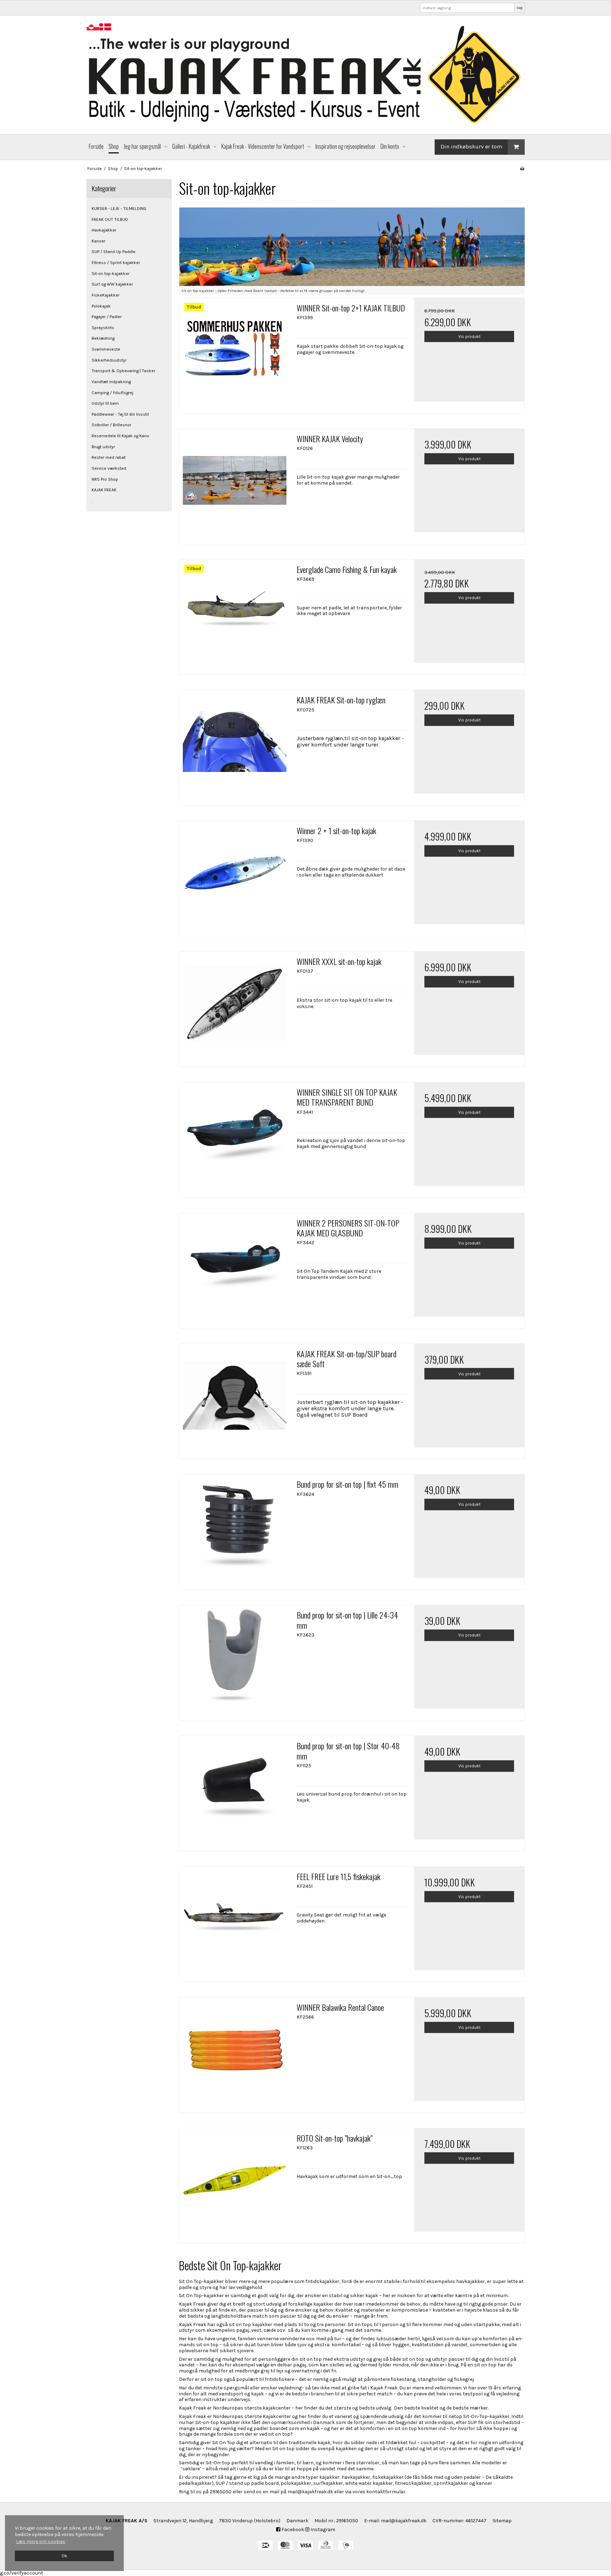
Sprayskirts (103, 328)
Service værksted (109, 468)
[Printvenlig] (522, 169)
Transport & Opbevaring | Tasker (123, 371)
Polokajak (101, 306)
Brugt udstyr (103, 447)
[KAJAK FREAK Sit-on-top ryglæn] (234, 745)
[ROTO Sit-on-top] (234, 2183)
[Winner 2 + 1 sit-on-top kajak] (234, 876)
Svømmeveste (106, 349)
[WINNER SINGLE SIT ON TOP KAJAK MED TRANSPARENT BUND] (234, 1137)
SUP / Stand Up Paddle (114, 252)
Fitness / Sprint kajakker (116, 263)
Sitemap (502, 2521)
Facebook (292, 2530)
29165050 (347, 2521)
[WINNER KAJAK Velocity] (234, 484)
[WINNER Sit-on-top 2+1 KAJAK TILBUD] (234, 353)
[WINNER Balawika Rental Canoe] (234, 2053)
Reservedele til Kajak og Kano (120, 436)
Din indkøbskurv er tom (471, 147)
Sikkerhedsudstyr (109, 360)
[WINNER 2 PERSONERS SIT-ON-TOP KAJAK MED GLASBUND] (234, 1268)
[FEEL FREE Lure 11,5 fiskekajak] (234, 1922)
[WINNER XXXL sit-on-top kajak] (234, 1007)
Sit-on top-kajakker (110, 274)
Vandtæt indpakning (111, 382)
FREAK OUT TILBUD (110, 219)
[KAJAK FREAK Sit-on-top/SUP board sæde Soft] (234, 1399)
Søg (519, 8)
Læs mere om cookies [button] (41, 2542)
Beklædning (103, 338)
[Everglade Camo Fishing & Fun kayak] (234, 615)
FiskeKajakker (106, 295)
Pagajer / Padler (107, 317)
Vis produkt (469, 336)
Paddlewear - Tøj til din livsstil (120, 414)
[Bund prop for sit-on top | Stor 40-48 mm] (234, 1791)
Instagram (322, 2530)
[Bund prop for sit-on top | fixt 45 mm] (234, 1529)
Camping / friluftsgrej (112, 393)
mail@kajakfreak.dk (404, 2521)
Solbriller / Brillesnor (111, 425)
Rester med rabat (109, 457)
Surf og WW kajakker (112, 284)
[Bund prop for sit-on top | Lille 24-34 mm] (234, 1660)
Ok (64, 2556)
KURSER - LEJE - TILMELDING (119, 209)
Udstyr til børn (105, 403)
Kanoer (98, 241)
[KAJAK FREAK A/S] (305, 75)
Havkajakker (104, 230)
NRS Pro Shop (105, 479)
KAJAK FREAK (104, 490)
